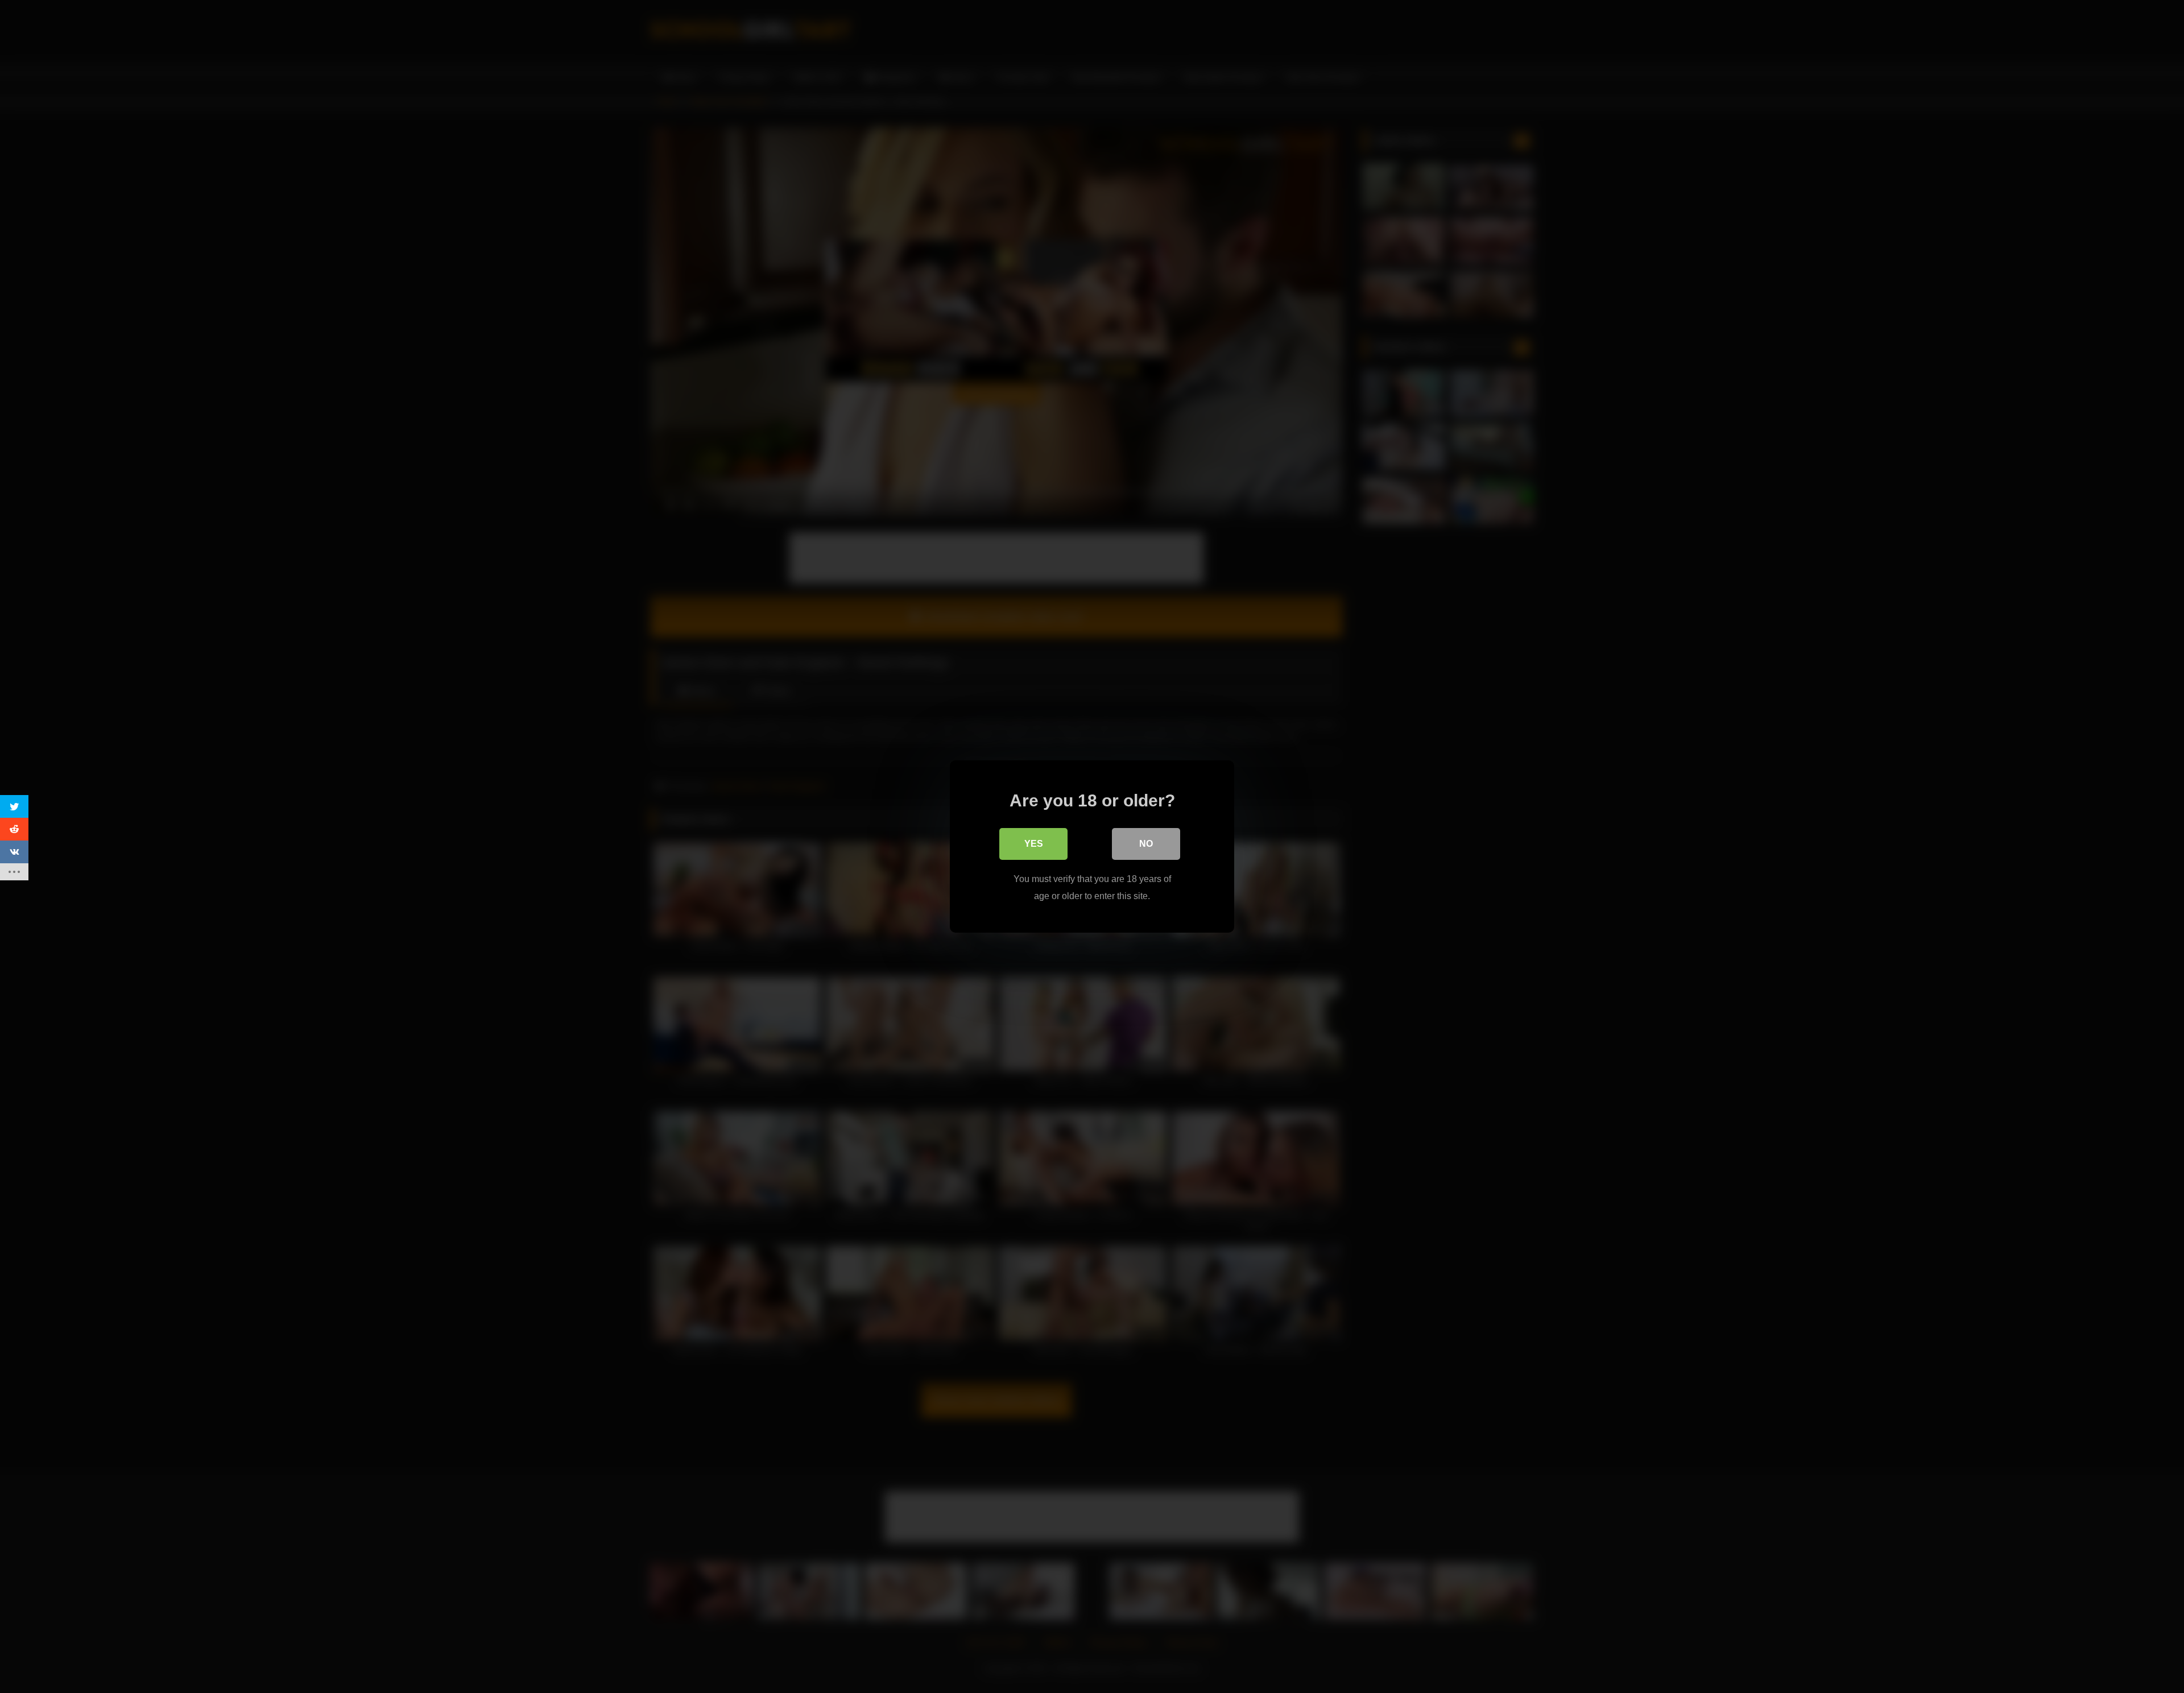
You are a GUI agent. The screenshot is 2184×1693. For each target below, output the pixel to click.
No (1146, 844)
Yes (1034, 844)
